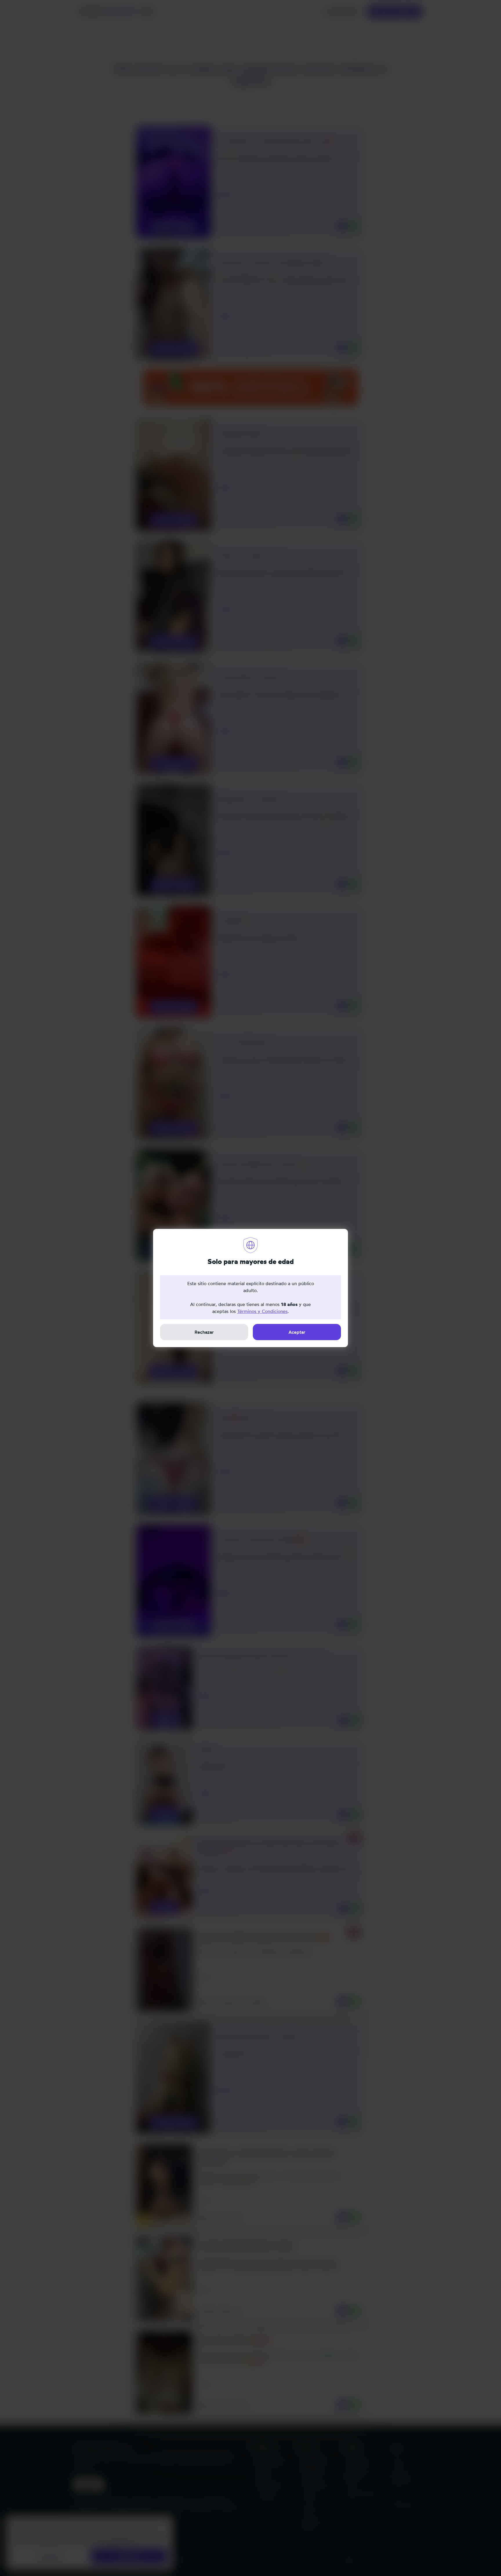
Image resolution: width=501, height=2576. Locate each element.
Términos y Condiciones (262, 1311)
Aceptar (297, 1332)
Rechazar (204, 1332)
